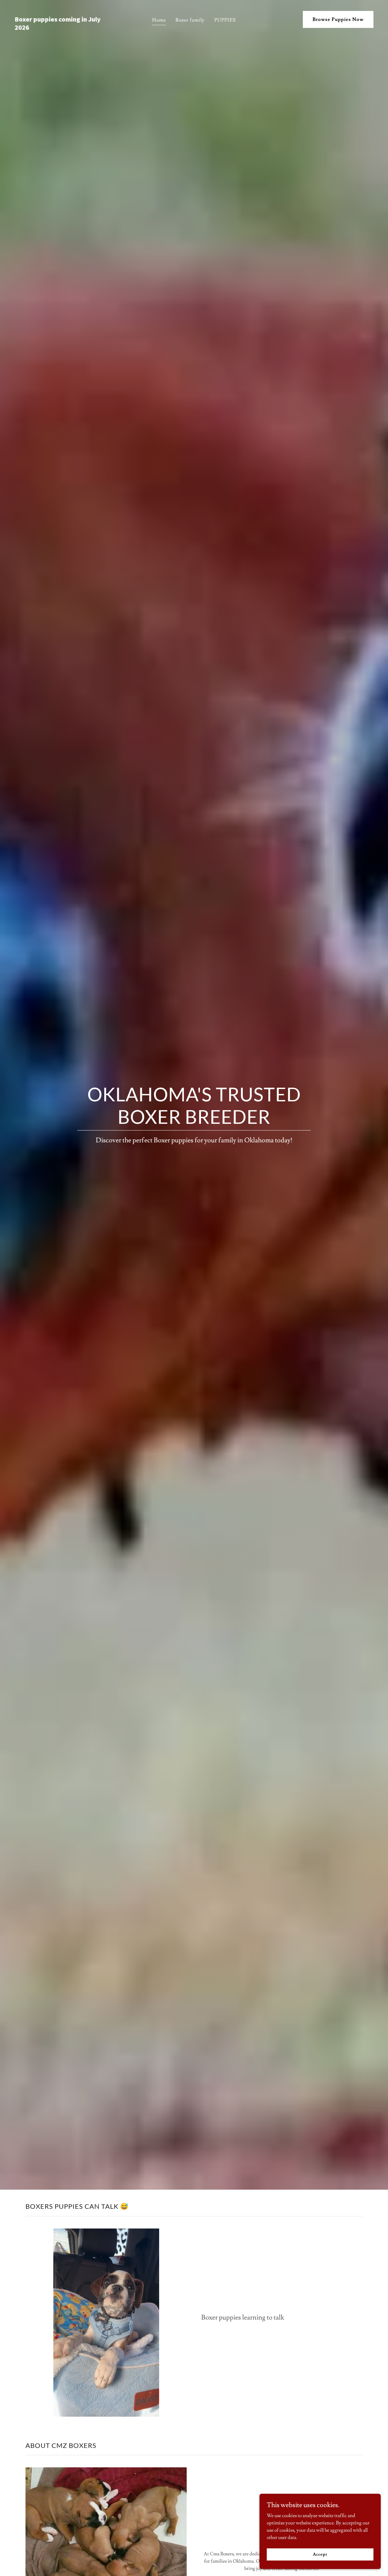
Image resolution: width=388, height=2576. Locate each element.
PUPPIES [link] (225, 20)
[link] (62, 28)
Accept (320, 2554)
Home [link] (159, 20)
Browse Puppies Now (338, 19)
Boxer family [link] (190, 20)
